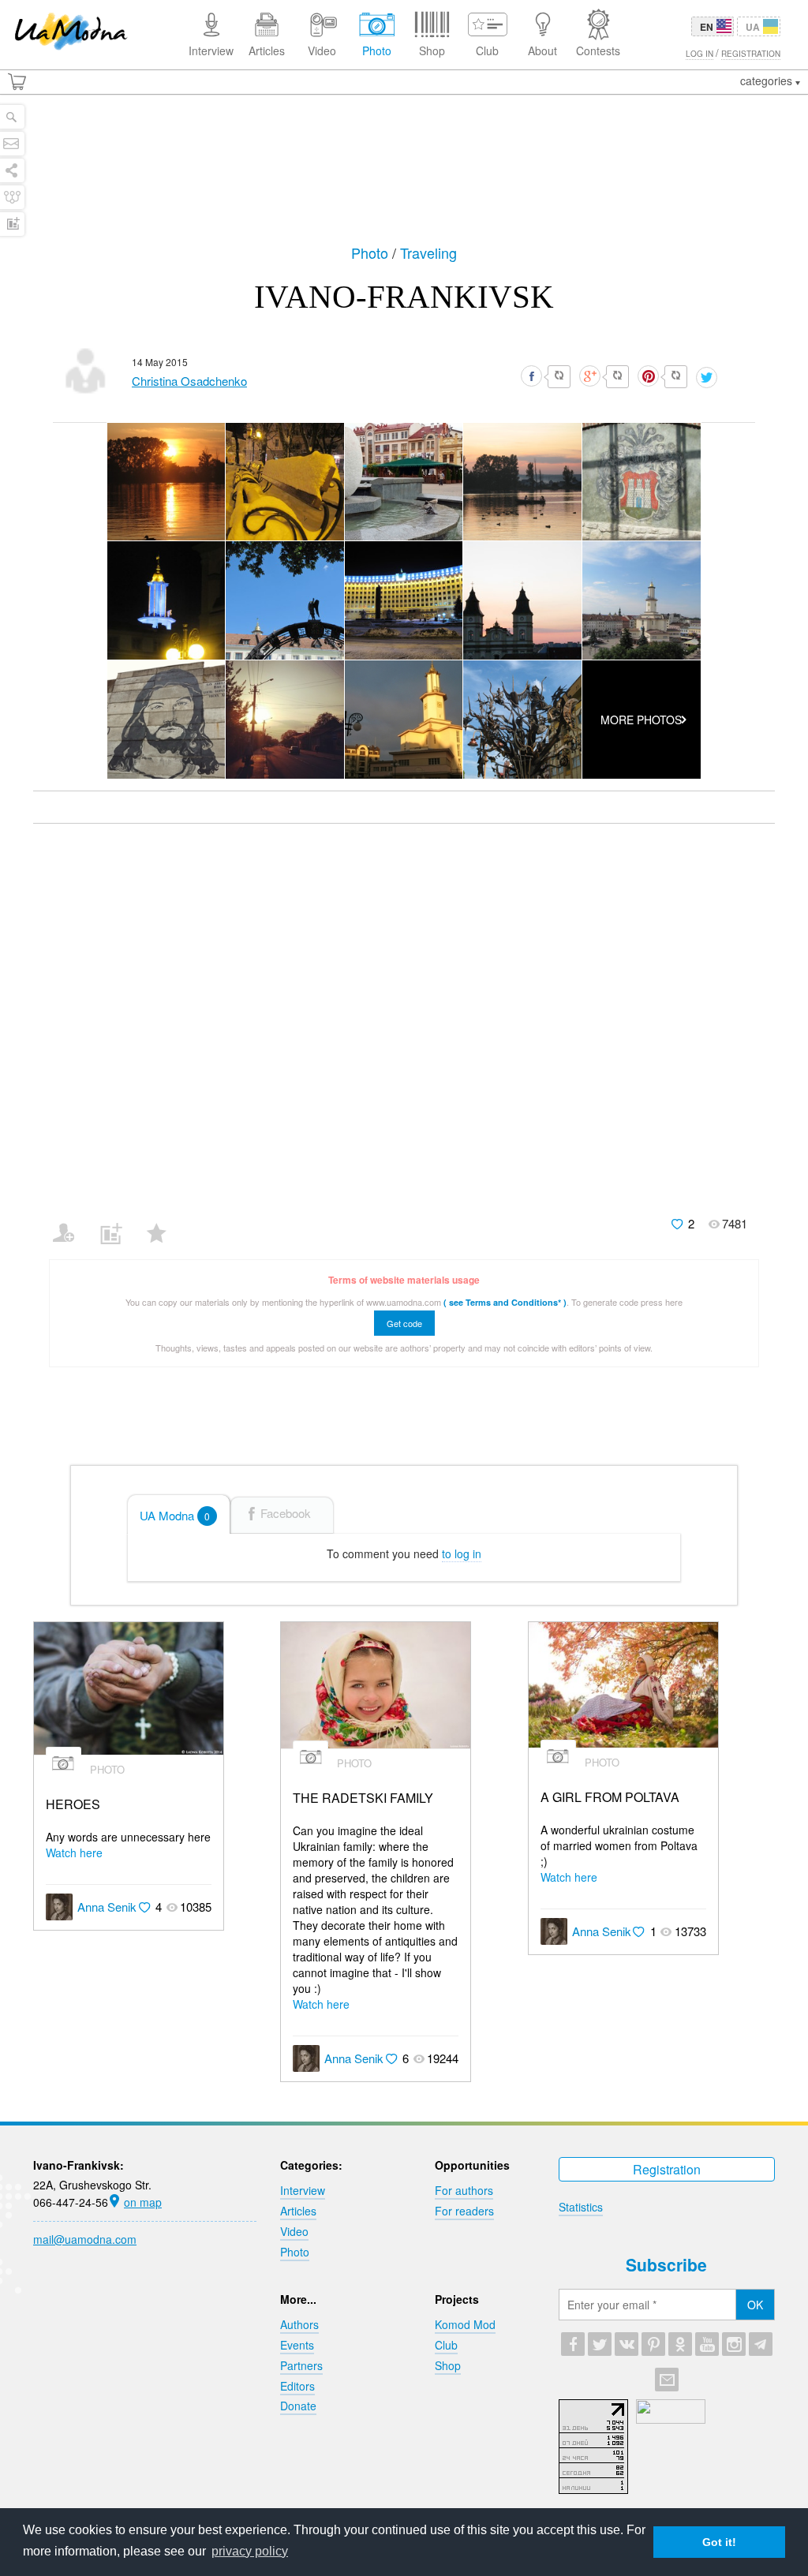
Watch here (74, 1853)
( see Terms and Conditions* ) (505, 1302)
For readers (464, 2211)
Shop (448, 2365)
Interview (303, 2190)
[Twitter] (600, 2344)
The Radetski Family (363, 1798)
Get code (404, 1323)
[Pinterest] (653, 2344)
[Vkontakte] (627, 2344)
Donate (298, 2406)
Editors (297, 2386)
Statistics (581, 2207)
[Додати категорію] (117, 1223)
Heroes (73, 1805)
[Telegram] (761, 2344)
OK (755, 2305)
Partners (301, 2365)
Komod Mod (465, 2324)
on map (143, 2202)
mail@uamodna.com (85, 2239)
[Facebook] (573, 2344)
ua (753, 27)
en (707, 27)
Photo (372, 252)
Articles (298, 2211)
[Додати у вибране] (164, 1223)
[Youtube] (707, 2344)
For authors (464, 2190)
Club (446, 2345)
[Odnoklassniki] (680, 2344)
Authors (299, 2324)
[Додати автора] (71, 1223)
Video (294, 2231)
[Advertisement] (404, 167)
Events (297, 2345)
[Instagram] (734, 2344)
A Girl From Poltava (610, 1798)
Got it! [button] (719, 2542)
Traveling (428, 252)
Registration (667, 2169)
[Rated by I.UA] (671, 2419)
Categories (768, 80)
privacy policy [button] (250, 2551)
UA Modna (175, 1515)
